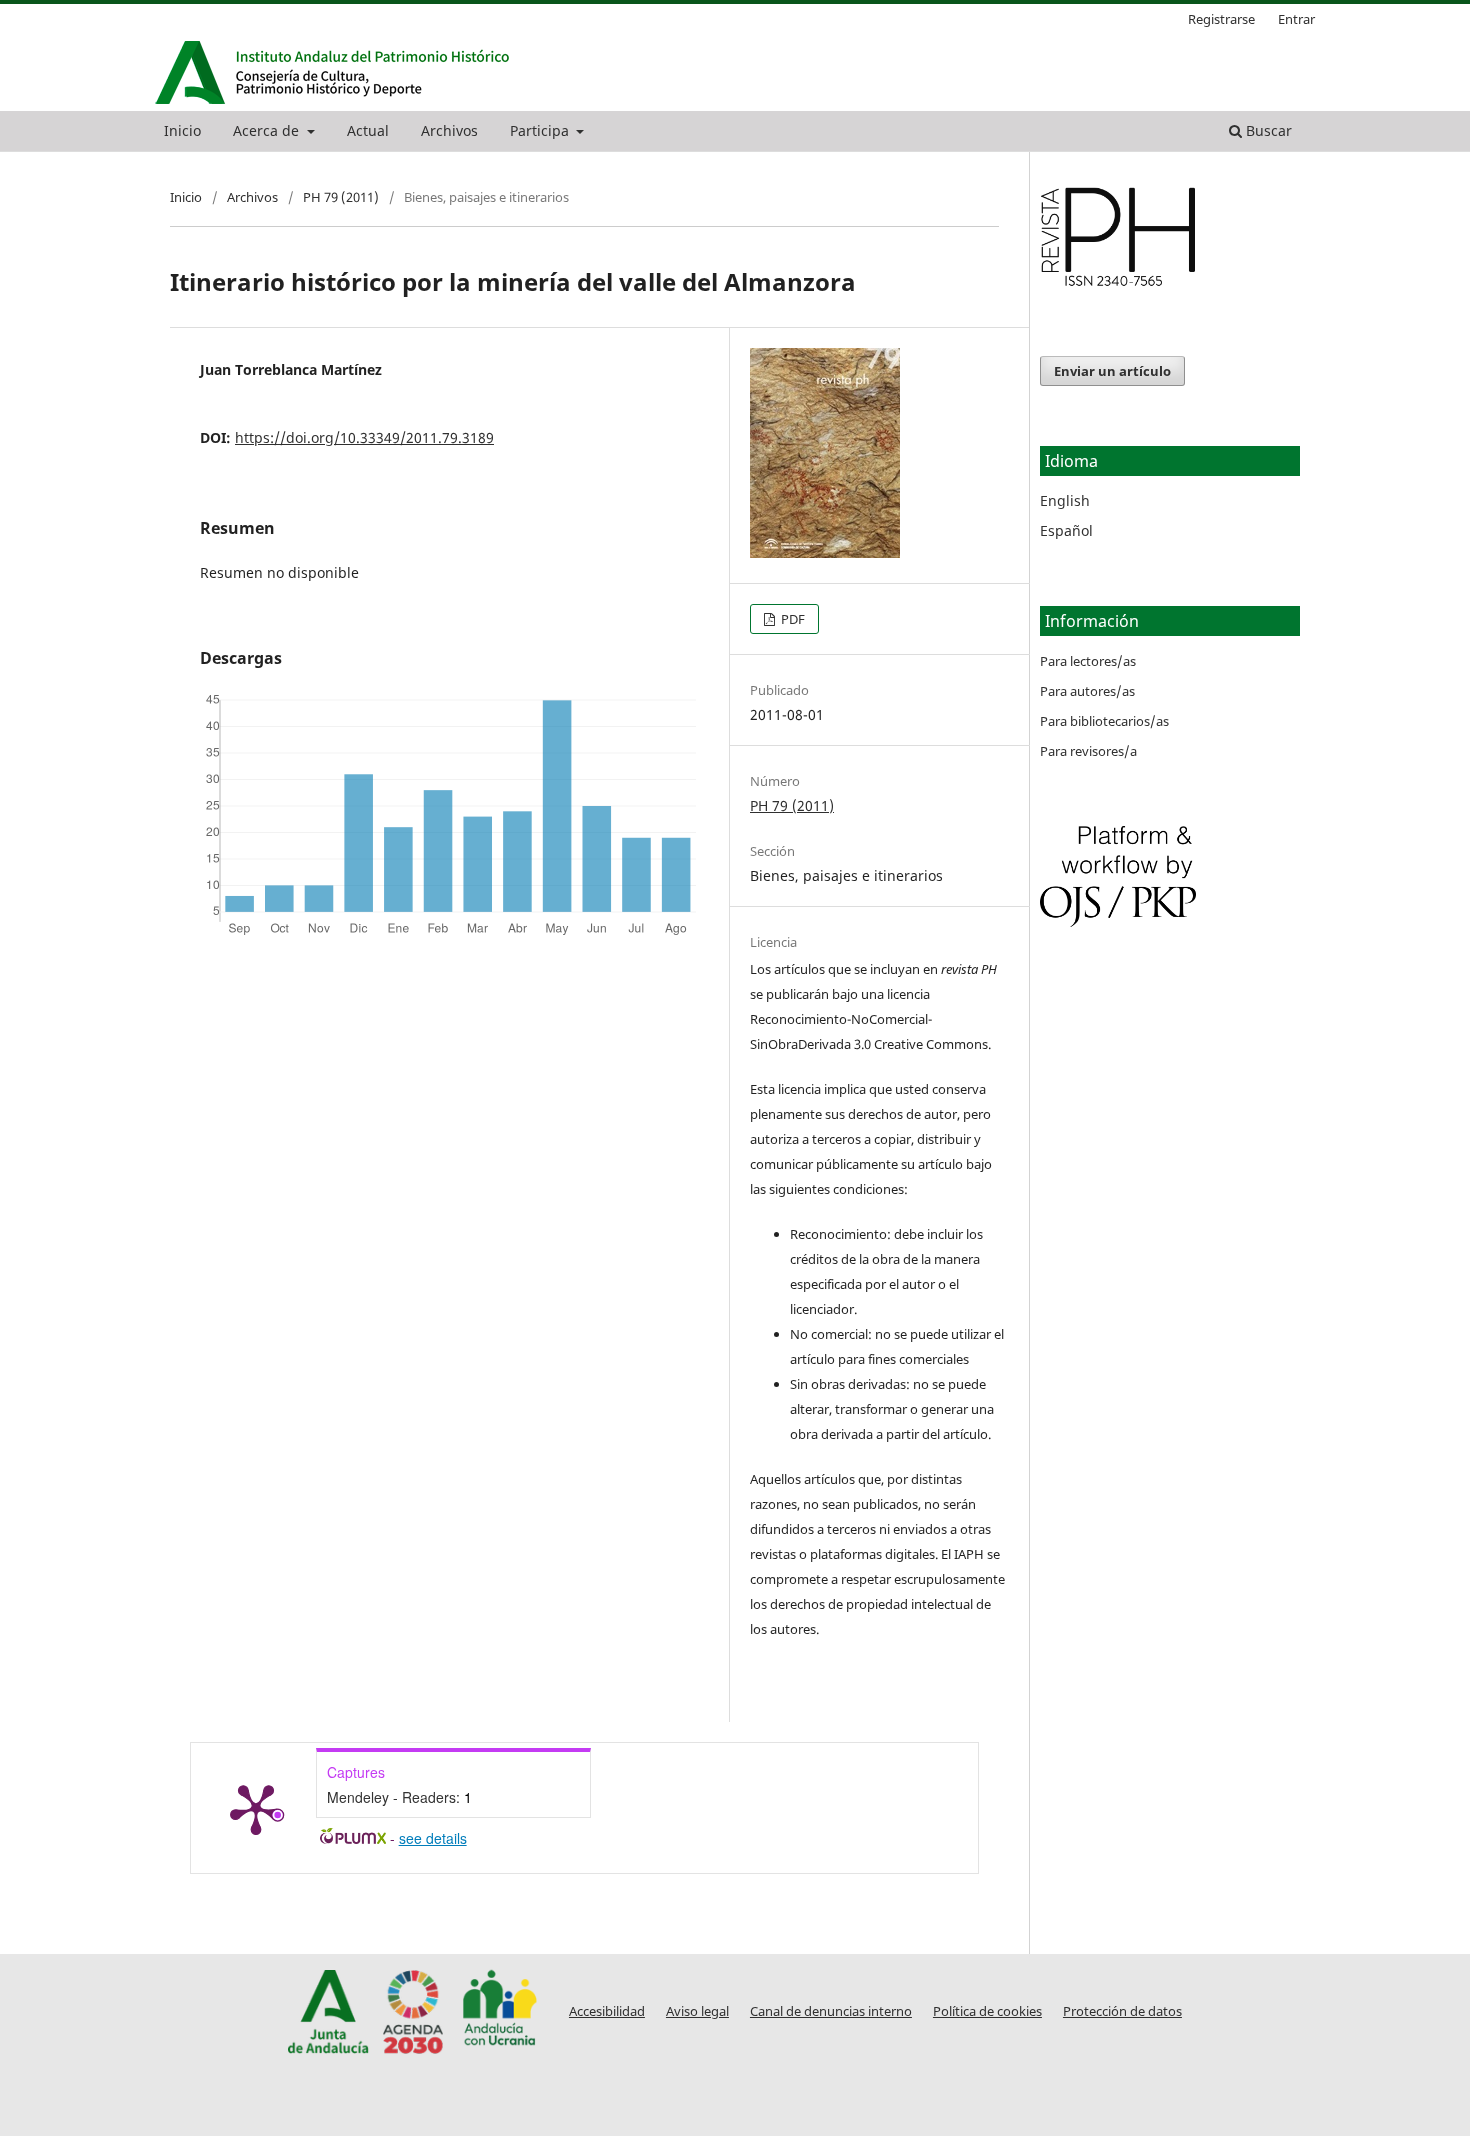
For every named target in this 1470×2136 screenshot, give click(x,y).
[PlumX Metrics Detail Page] (256, 1808)
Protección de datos (1122, 2011)
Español (1066, 530)
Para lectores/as (1088, 661)
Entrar (1296, 19)
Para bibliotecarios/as (1104, 721)
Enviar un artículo (1112, 371)
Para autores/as (1087, 691)
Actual (368, 130)
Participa (541, 130)
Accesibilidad (607, 2011)
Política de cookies (987, 2011)
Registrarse (1221, 19)
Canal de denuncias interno (831, 2011)
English (1065, 500)
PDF (791, 619)
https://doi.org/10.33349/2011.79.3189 (364, 437)
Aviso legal (697, 2011)
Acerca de (268, 130)
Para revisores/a (1088, 751)
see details (433, 1838)
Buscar (1267, 130)
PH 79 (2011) (341, 197)
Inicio (182, 130)
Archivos (449, 130)
